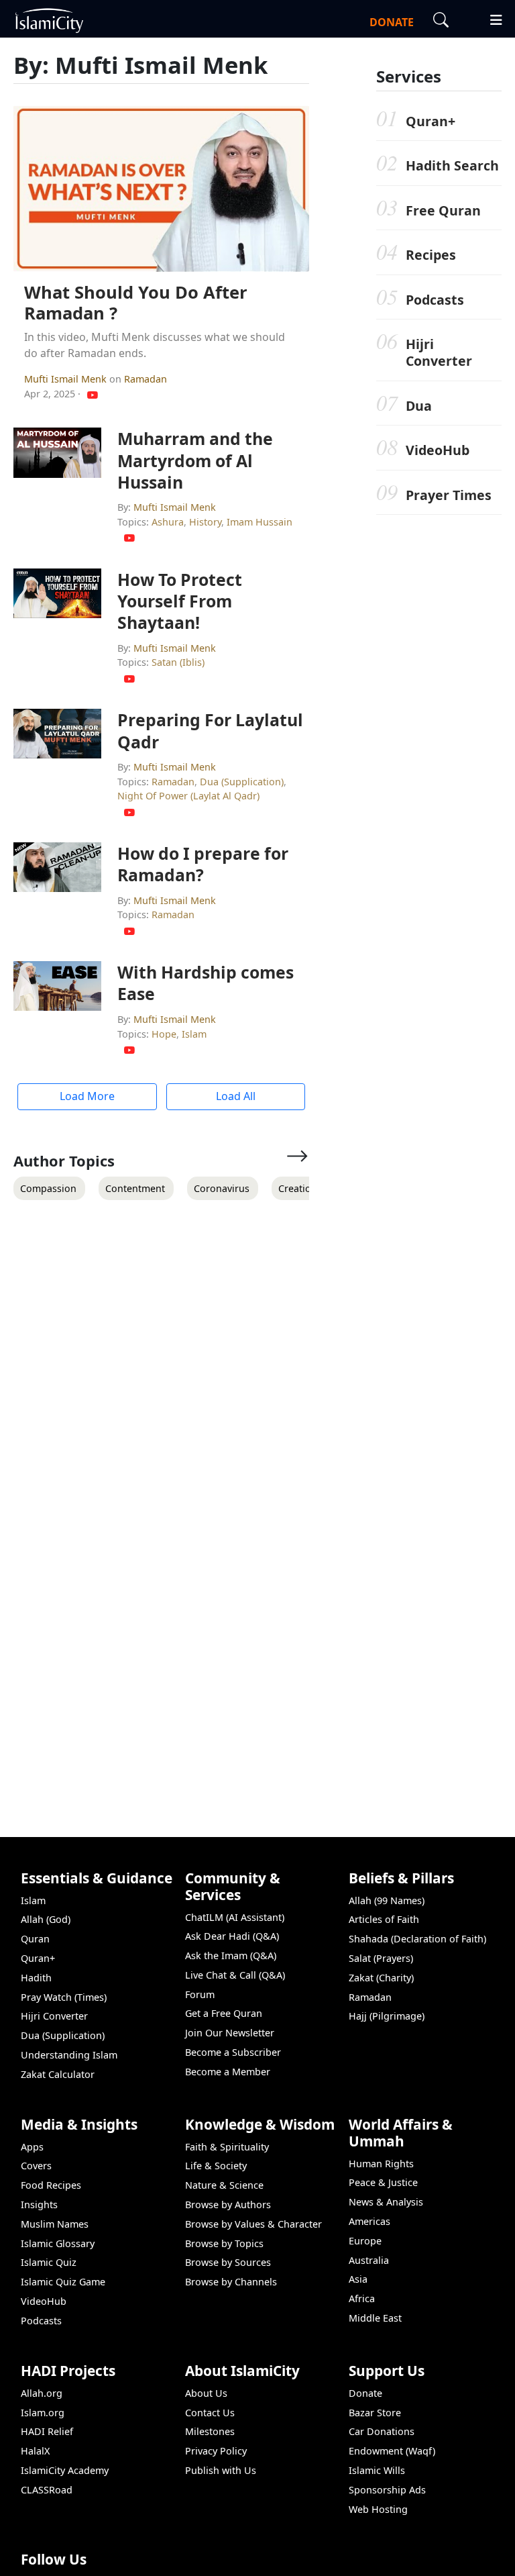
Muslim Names (55, 2224)
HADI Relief (47, 2431)
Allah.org (42, 2393)
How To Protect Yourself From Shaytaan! (180, 601)
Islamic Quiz (49, 2262)
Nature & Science (224, 2185)
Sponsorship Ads (387, 2490)
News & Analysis (386, 2202)
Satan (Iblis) (178, 662)
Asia (358, 2279)
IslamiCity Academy (65, 2470)
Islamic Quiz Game (63, 2282)
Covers (36, 2166)
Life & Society (216, 2166)
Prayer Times (449, 495)
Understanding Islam (69, 2055)
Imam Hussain (260, 522)
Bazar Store (375, 2413)
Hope (164, 1034)
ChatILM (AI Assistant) (235, 1917)
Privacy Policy (216, 2451)
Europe (365, 2241)
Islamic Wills (377, 2470)
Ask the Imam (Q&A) (231, 1955)
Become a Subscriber (233, 2052)
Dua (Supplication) (242, 782)
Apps (32, 2147)
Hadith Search (452, 165)
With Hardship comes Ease (206, 983)
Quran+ (431, 121)
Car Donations (382, 2431)
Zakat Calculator (58, 2074)
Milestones (210, 2431)
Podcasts (435, 300)
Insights (39, 2205)
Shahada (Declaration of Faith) (417, 1939)
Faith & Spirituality (227, 2147)
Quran (35, 1939)
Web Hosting (378, 2509)
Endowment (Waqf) (392, 2451)
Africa (362, 2298)
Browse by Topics (224, 2243)
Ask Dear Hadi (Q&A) (232, 1936)
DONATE (392, 22)
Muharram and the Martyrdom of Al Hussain (195, 460)
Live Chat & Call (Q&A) (235, 1975)
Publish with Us (221, 2470)
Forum (200, 1994)
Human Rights (381, 2164)
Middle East (375, 2318)
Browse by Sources (228, 2262)
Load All (236, 1096)
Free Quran (443, 210)
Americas (369, 2221)
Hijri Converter (439, 352)
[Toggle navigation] (490, 18)
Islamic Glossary (58, 2243)
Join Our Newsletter (230, 2033)
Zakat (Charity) (381, 1978)
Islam (194, 1034)
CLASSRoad (47, 2490)
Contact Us (210, 2413)
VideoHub (438, 450)
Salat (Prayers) (381, 1958)
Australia (369, 2260)
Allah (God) (46, 1919)
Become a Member (228, 2072)
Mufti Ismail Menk (67, 379)
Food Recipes (51, 2185)
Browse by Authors (228, 2205)
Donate (365, 2393)
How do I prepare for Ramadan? (203, 864)
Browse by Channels (231, 2282)
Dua (419, 406)
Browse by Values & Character (253, 2224)
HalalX (35, 2451)
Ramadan (146, 379)
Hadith (36, 1978)
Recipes (431, 255)
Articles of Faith (384, 1919)
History (205, 522)
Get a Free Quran (224, 2013)
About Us (206, 2393)
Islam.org (43, 2413)
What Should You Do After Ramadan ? (136, 303)
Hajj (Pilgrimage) (387, 2016)
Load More (87, 1096)
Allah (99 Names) (387, 1900)
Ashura (168, 522)
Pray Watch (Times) (64, 1997)
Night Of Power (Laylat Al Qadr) (188, 796)
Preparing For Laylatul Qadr (210, 730)
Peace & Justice (383, 2182)
